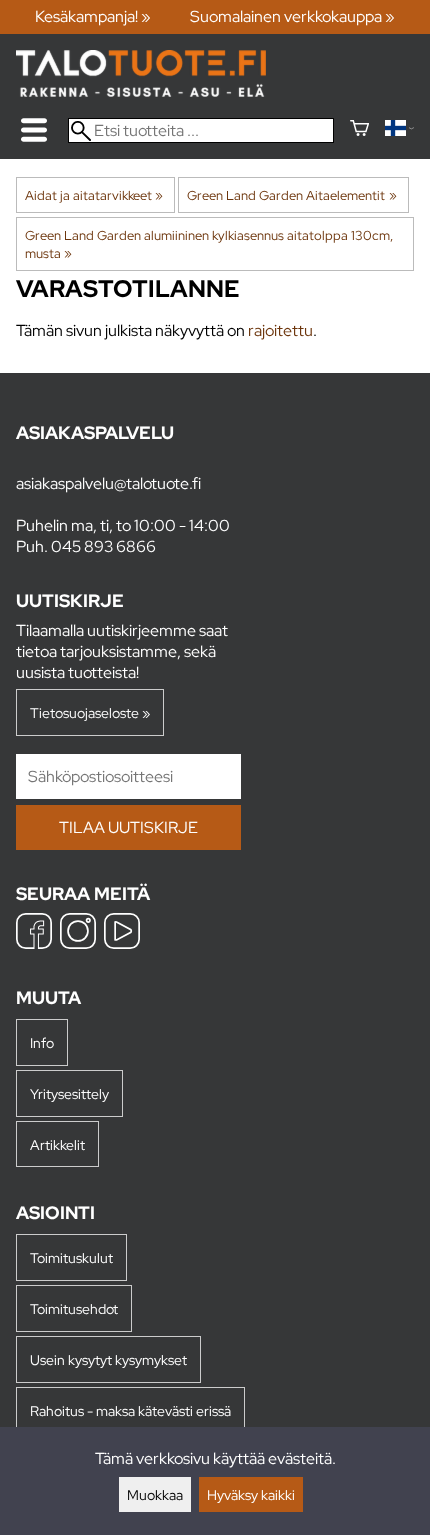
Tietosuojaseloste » (90, 712)
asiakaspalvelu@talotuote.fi (108, 483)
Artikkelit (57, 1144)
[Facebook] (34, 933)
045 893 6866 (103, 546)
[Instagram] (78, 933)
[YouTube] (122, 933)
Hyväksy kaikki (251, 1494)
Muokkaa (155, 1494)
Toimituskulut (71, 1257)
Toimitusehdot (74, 1308)
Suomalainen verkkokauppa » (292, 16)
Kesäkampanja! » (93, 16)
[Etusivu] (141, 91)
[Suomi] (399, 130)
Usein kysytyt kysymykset (108, 1359)
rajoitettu (280, 330)
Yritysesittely (69, 1093)
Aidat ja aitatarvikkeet (94, 195)
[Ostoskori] (359, 130)
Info (42, 1042)
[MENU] (34, 130)
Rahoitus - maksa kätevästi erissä (130, 1410)
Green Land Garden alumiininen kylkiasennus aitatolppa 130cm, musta (209, 244)
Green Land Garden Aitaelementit (291, 195)
